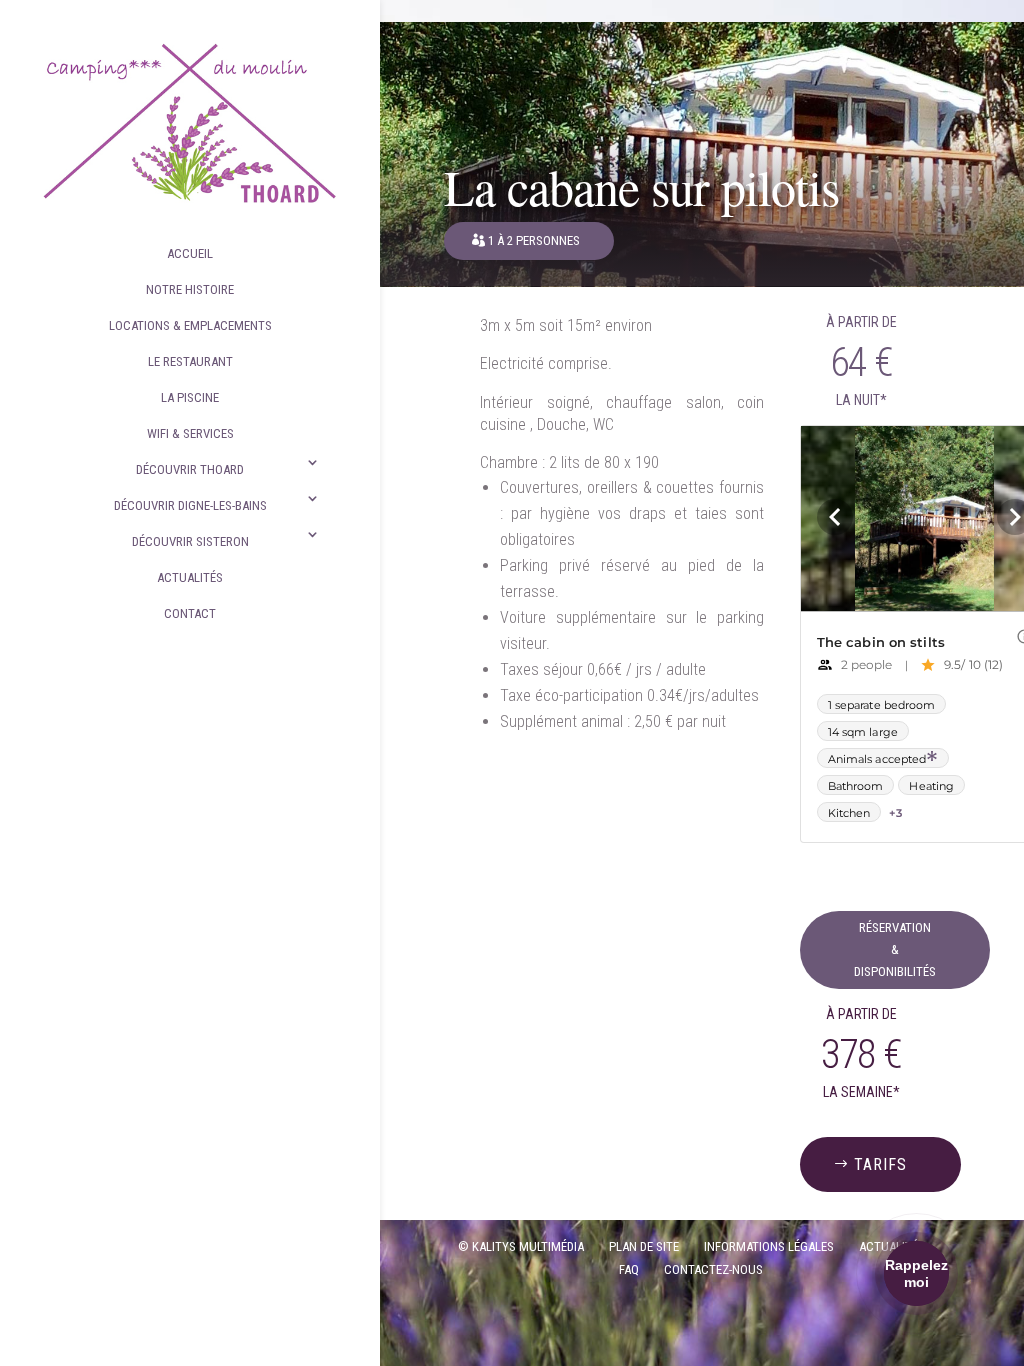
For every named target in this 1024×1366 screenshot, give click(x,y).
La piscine (190, 397)
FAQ (629, 1269)
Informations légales (769, 1246)
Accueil (190, 253)
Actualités (190, 577)
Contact (190, 613)
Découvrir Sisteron (190, 541)
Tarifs (880, 1164)
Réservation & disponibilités (895, 949)
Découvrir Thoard (190, 469)
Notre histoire (190, 289)
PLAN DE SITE (644, 1246)
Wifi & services (190, 433)
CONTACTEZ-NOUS (713, 1269)
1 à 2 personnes (534, 240)
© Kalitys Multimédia (521, 1246)
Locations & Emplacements (190, 325)
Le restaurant (190, 361)
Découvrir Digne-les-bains (190, 505)
